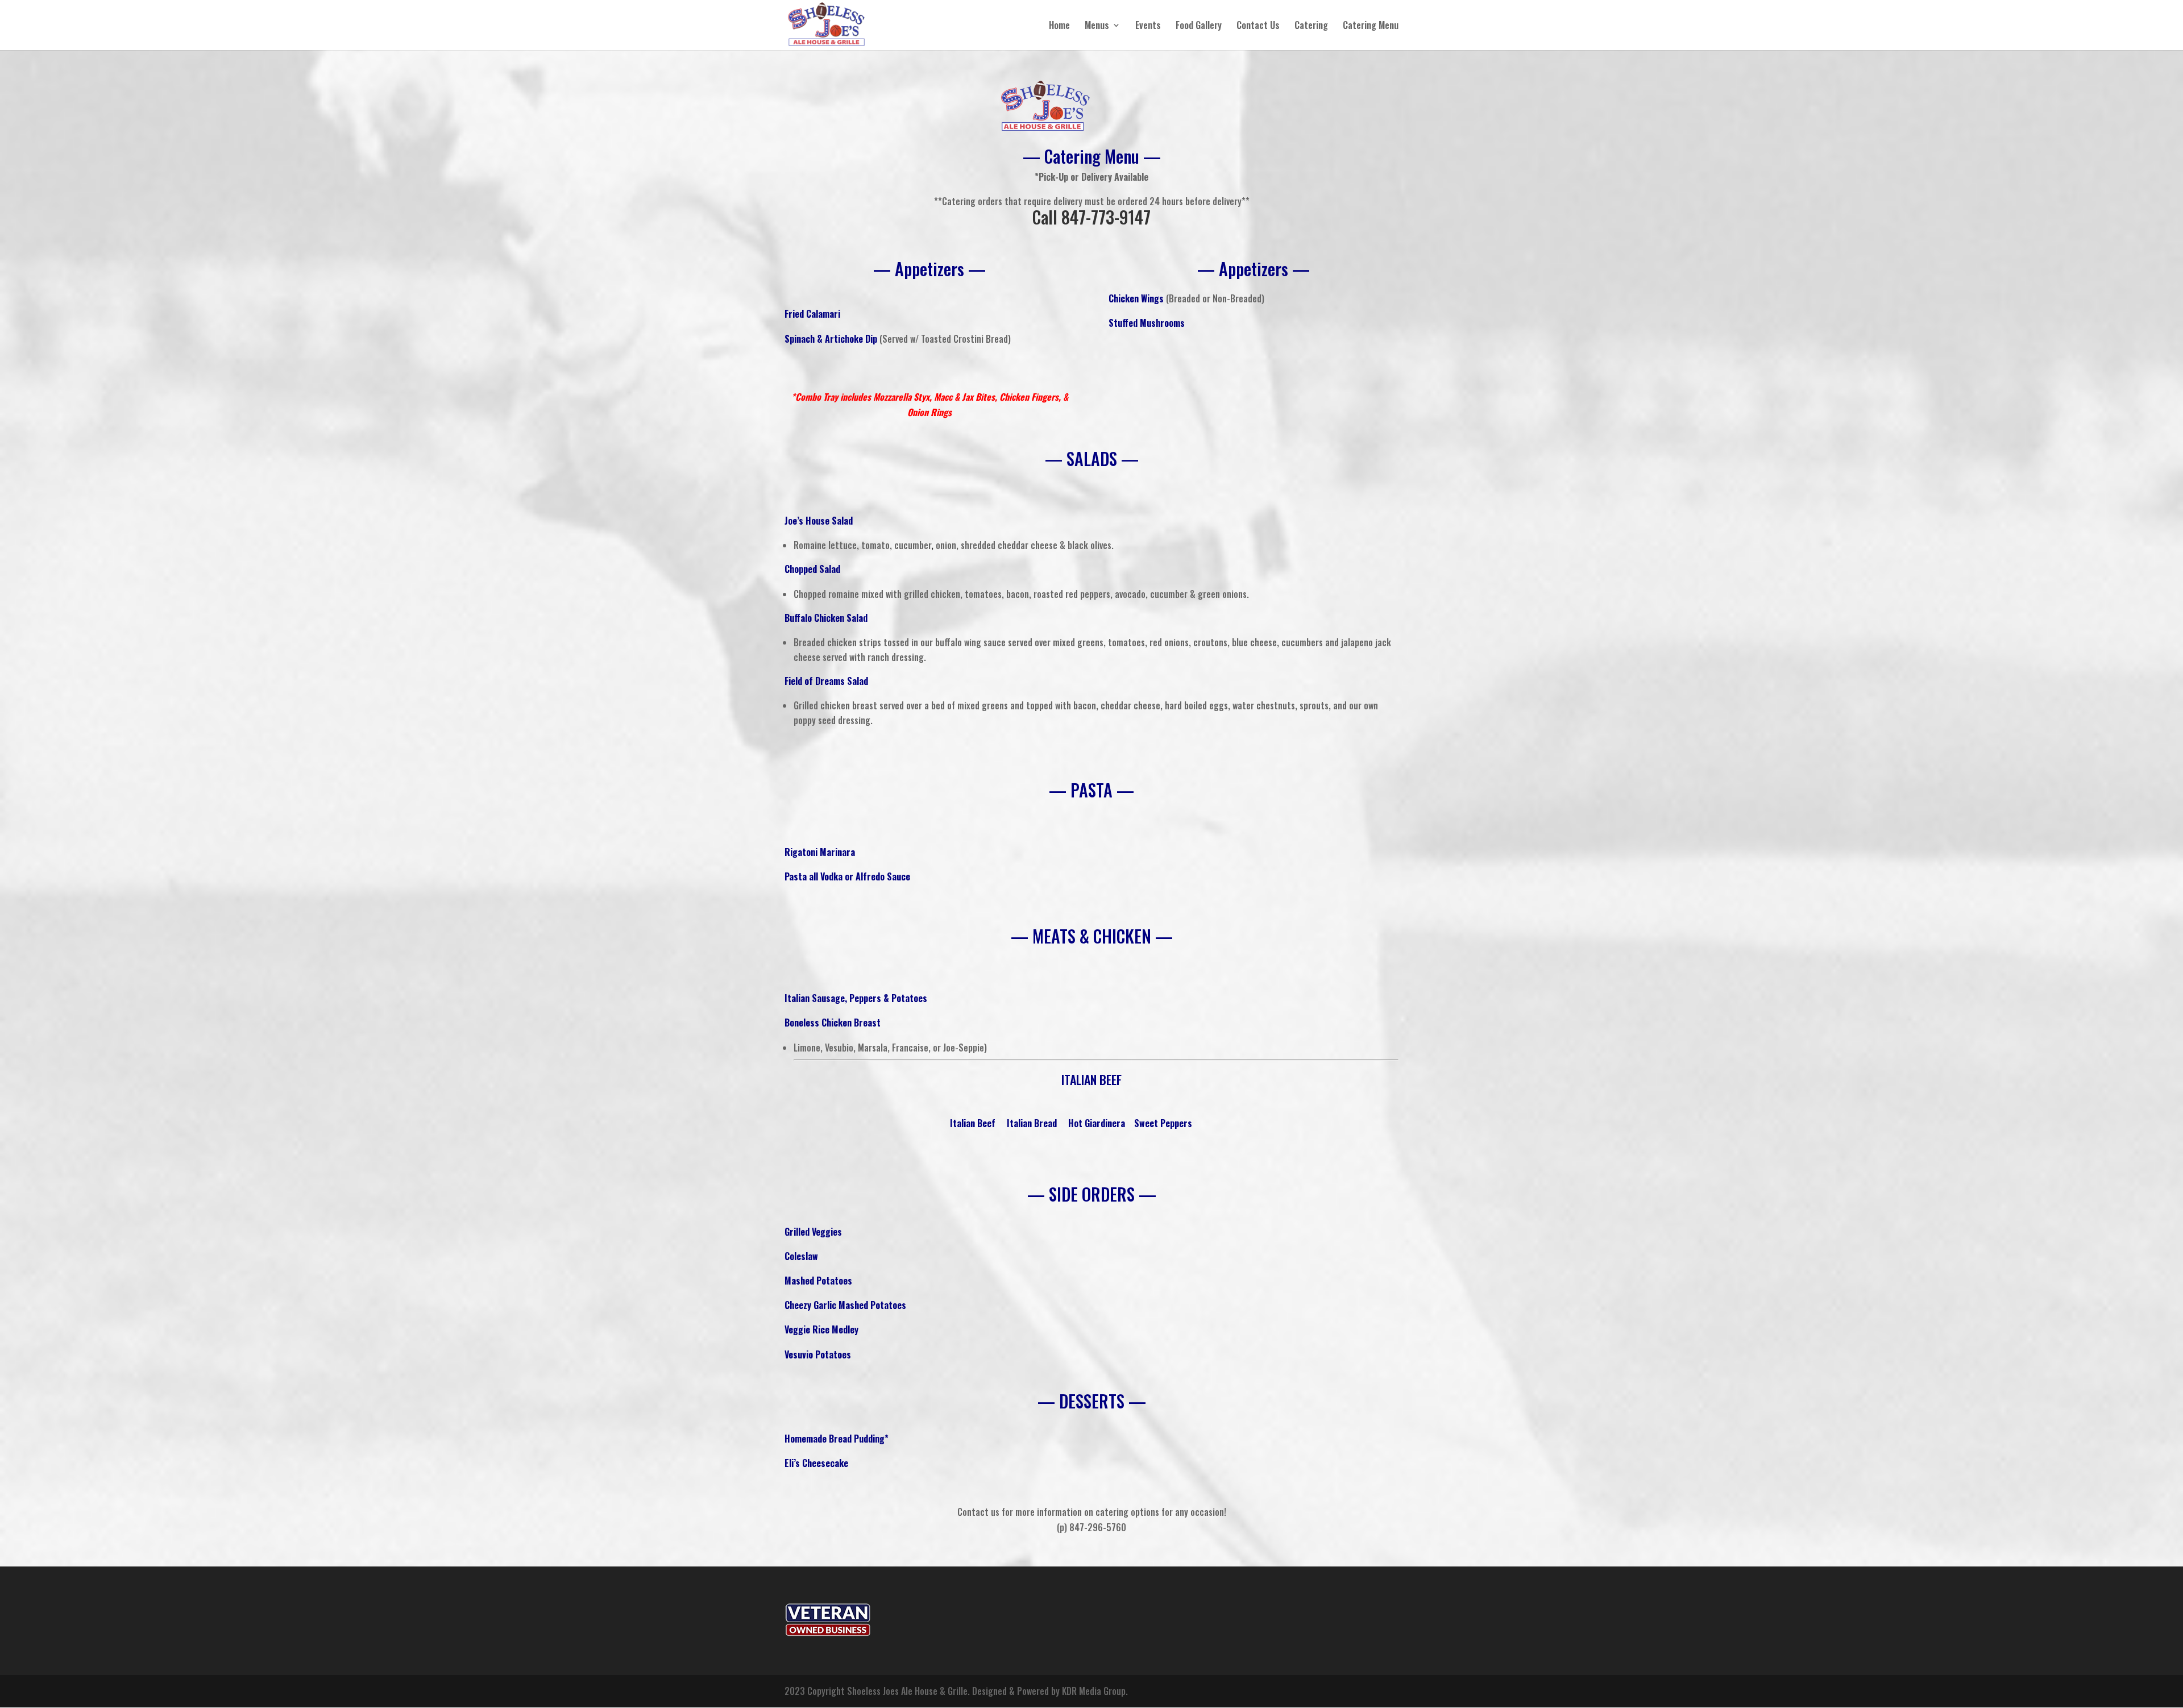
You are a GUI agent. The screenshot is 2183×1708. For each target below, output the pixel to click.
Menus (1097, 26)
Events (1148, 26)
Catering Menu (1371, 26)
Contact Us (1258, 26)
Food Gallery (1199, 26)
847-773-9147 (1106, 217)
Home (1059, 26)
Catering (1311, 26)
